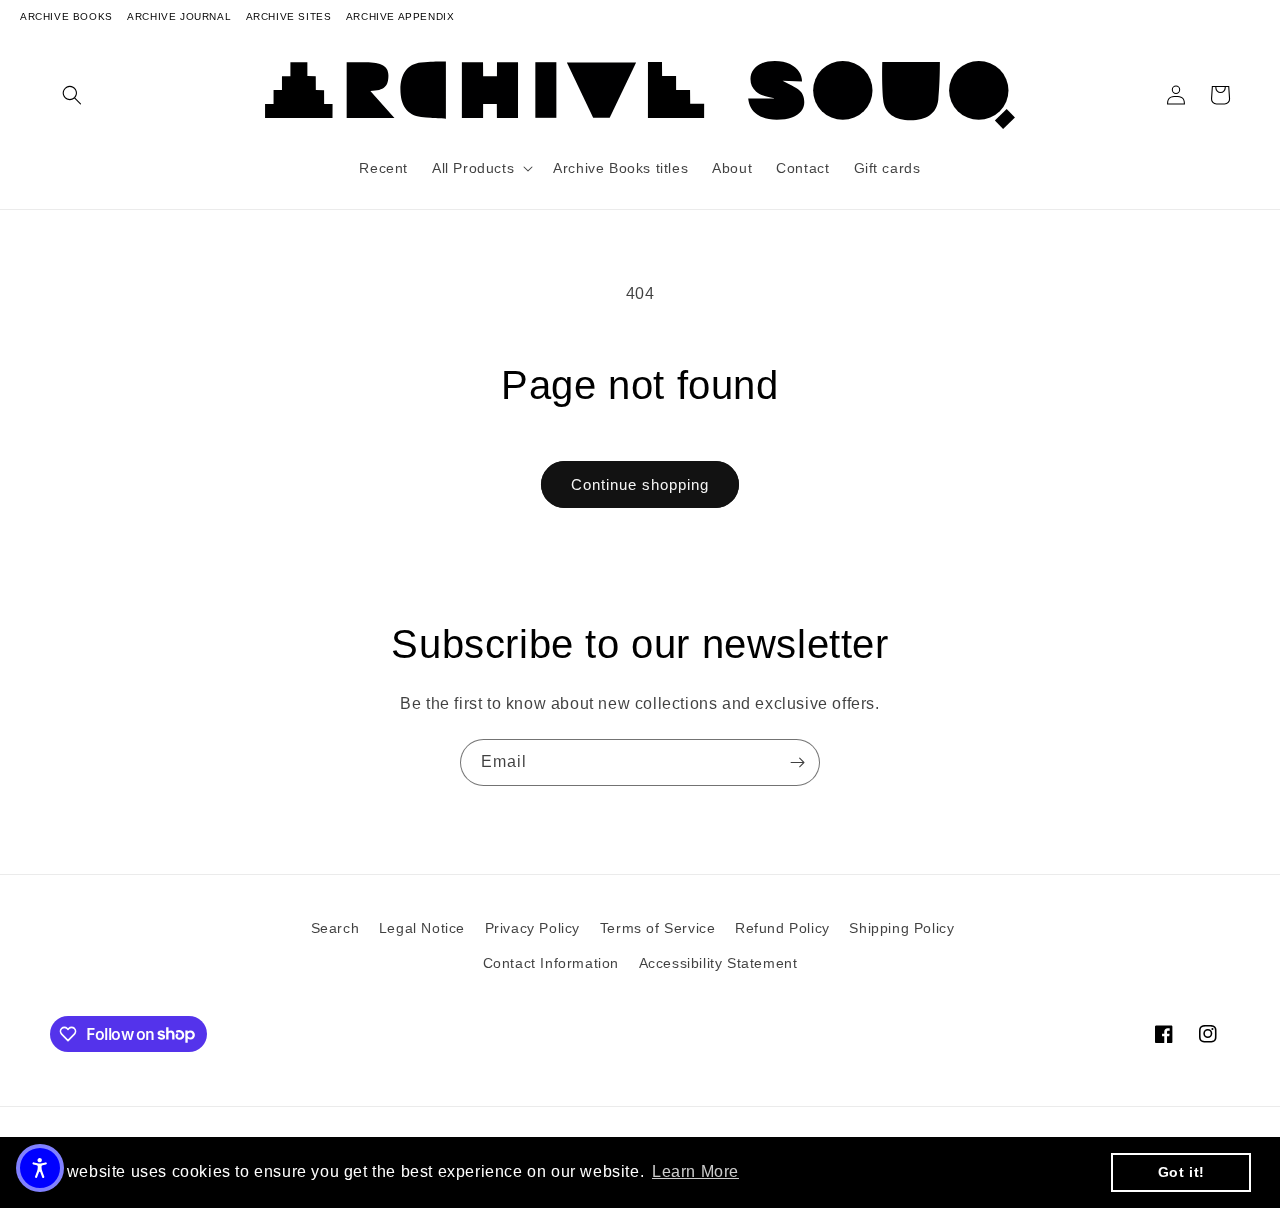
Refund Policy (782, 928)
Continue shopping (640, 484)
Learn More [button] (695, 1171)
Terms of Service (658, 928)
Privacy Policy (532, 928)
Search (335, 928)
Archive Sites (289, 16)
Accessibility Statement (718, 963)
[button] (72, 95)
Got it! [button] (1181, 1172)
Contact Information (551, 963)
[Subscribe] (797, 762)
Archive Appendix (400, 16)
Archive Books (66, 16)
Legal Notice (422, 928)
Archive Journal (179, 16)
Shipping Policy (901, 928)
